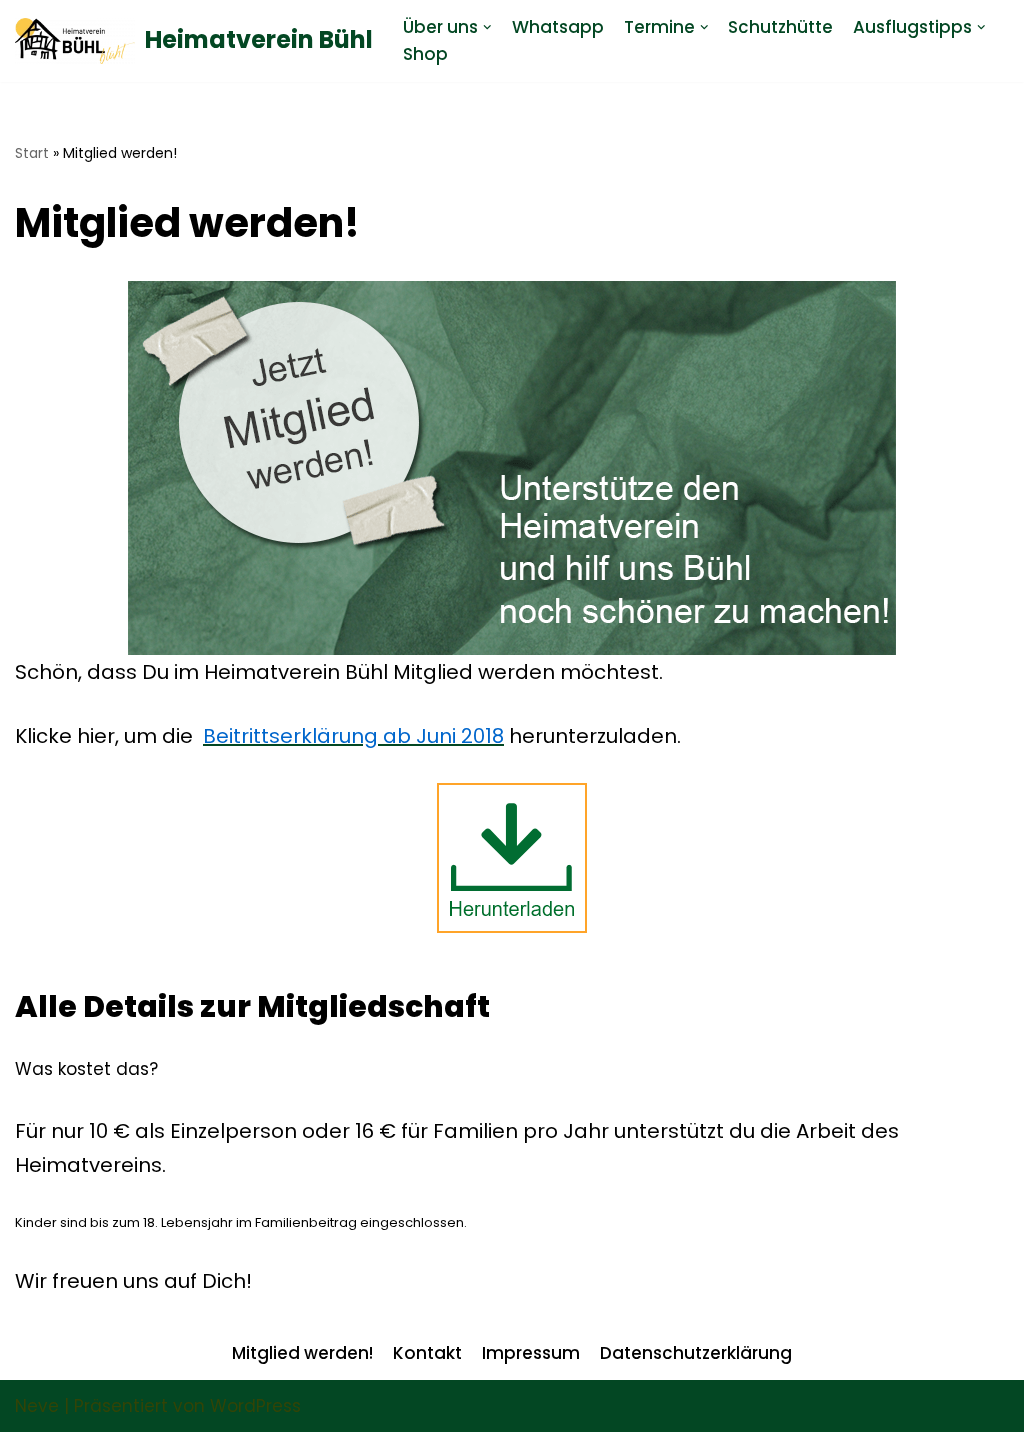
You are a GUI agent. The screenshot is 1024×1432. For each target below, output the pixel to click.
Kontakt (427, 1353)
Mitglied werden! (302, 1353)
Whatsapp (558, 27)
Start (32, 153)
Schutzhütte (780, 27)
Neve (37, 1406)
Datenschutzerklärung (696, 1353)
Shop (425, 54)
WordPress (255, 1406)
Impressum (531, 1353)
